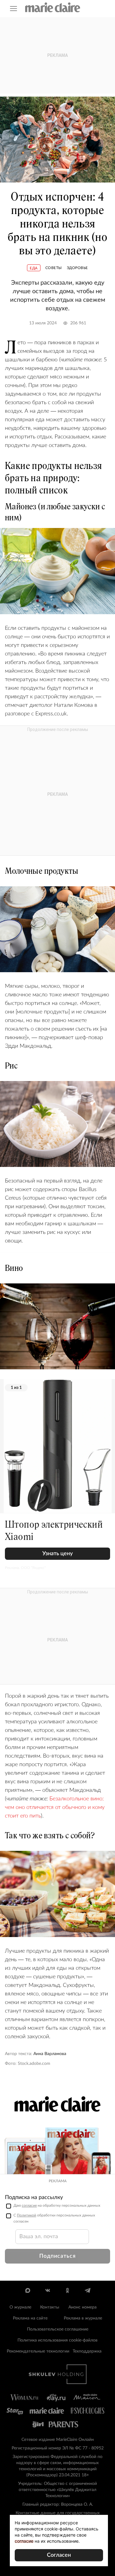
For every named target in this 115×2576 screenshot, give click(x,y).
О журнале (20, 2307)
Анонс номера (82, 2307)
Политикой (27, 2215)
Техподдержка (87, 2351)
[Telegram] (88, 2290)
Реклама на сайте (30, 2318)
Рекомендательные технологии (38, 2351)
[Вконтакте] (48, 2290)
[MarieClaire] (53, 7)
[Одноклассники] (68, 2290)
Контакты (50, 2307)
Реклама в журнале (83, 2318)
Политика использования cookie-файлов (57, 2340)
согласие (29, 2205)
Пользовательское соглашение (58, 2329)
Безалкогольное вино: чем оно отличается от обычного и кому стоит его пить (55, 1807)
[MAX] (28, 2290)
